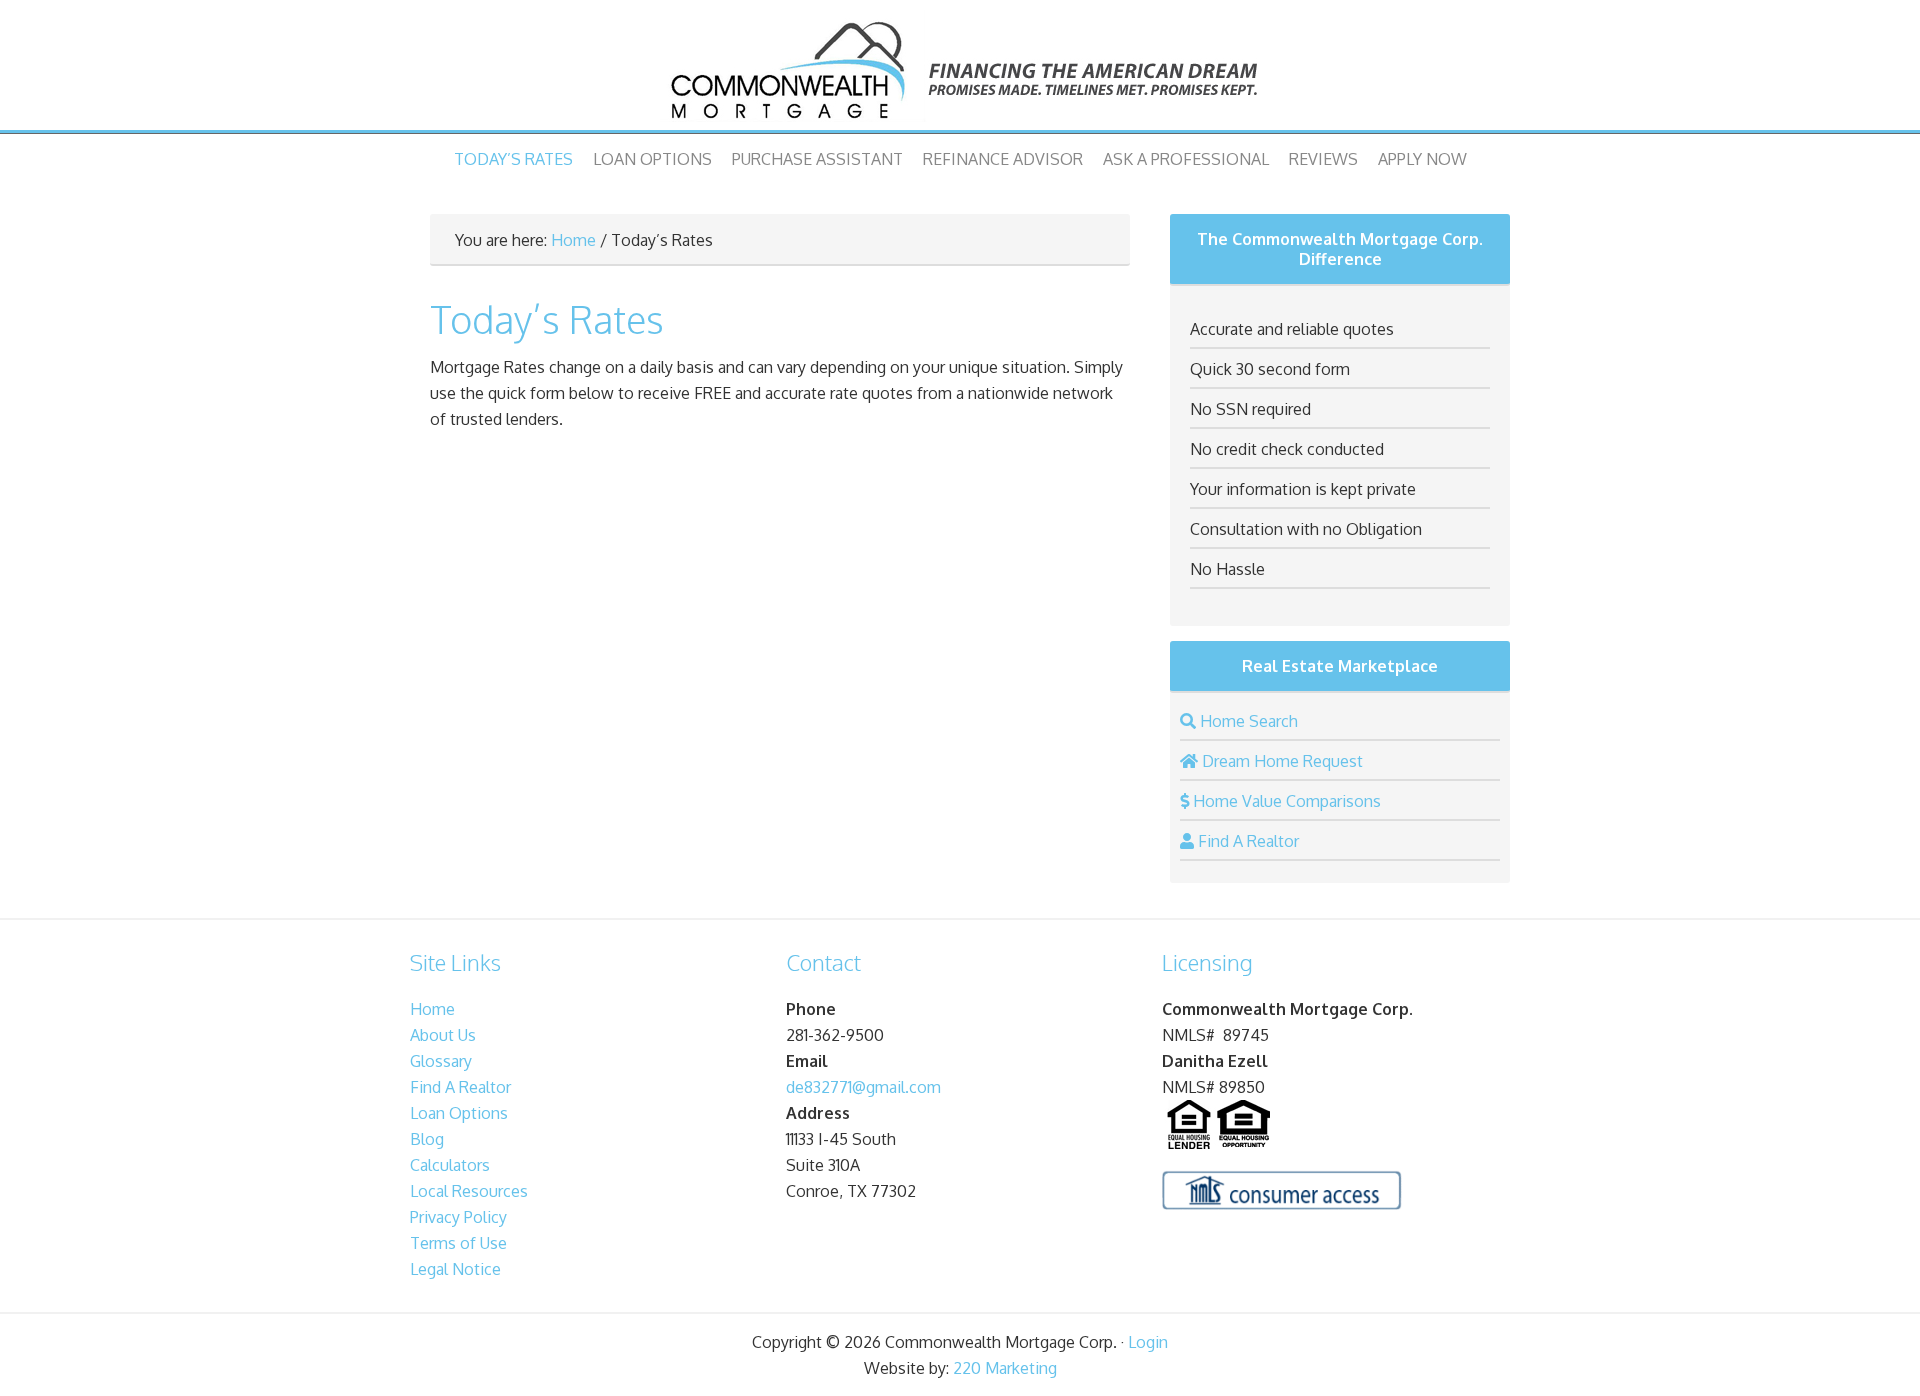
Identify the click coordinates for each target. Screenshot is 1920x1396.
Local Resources (469, 1191)
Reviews (1323, 159)
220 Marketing (1005, 1368)
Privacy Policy (458, 1217)
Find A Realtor (460, 1087)
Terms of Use (458, 1243)
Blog (427, 1139)
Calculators (450, 1165)
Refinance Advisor (1003, 159)
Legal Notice (455, 1269)
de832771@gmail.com (863, 1087)
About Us (443, 1035)
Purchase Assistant (817, 159)
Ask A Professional (1186, 159)
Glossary (441, 1061)
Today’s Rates (513, 159)
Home (573, 240)
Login (1148, 1342)
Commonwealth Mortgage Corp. (960, 70)
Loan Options (652, 159)
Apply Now (1422, 159)
